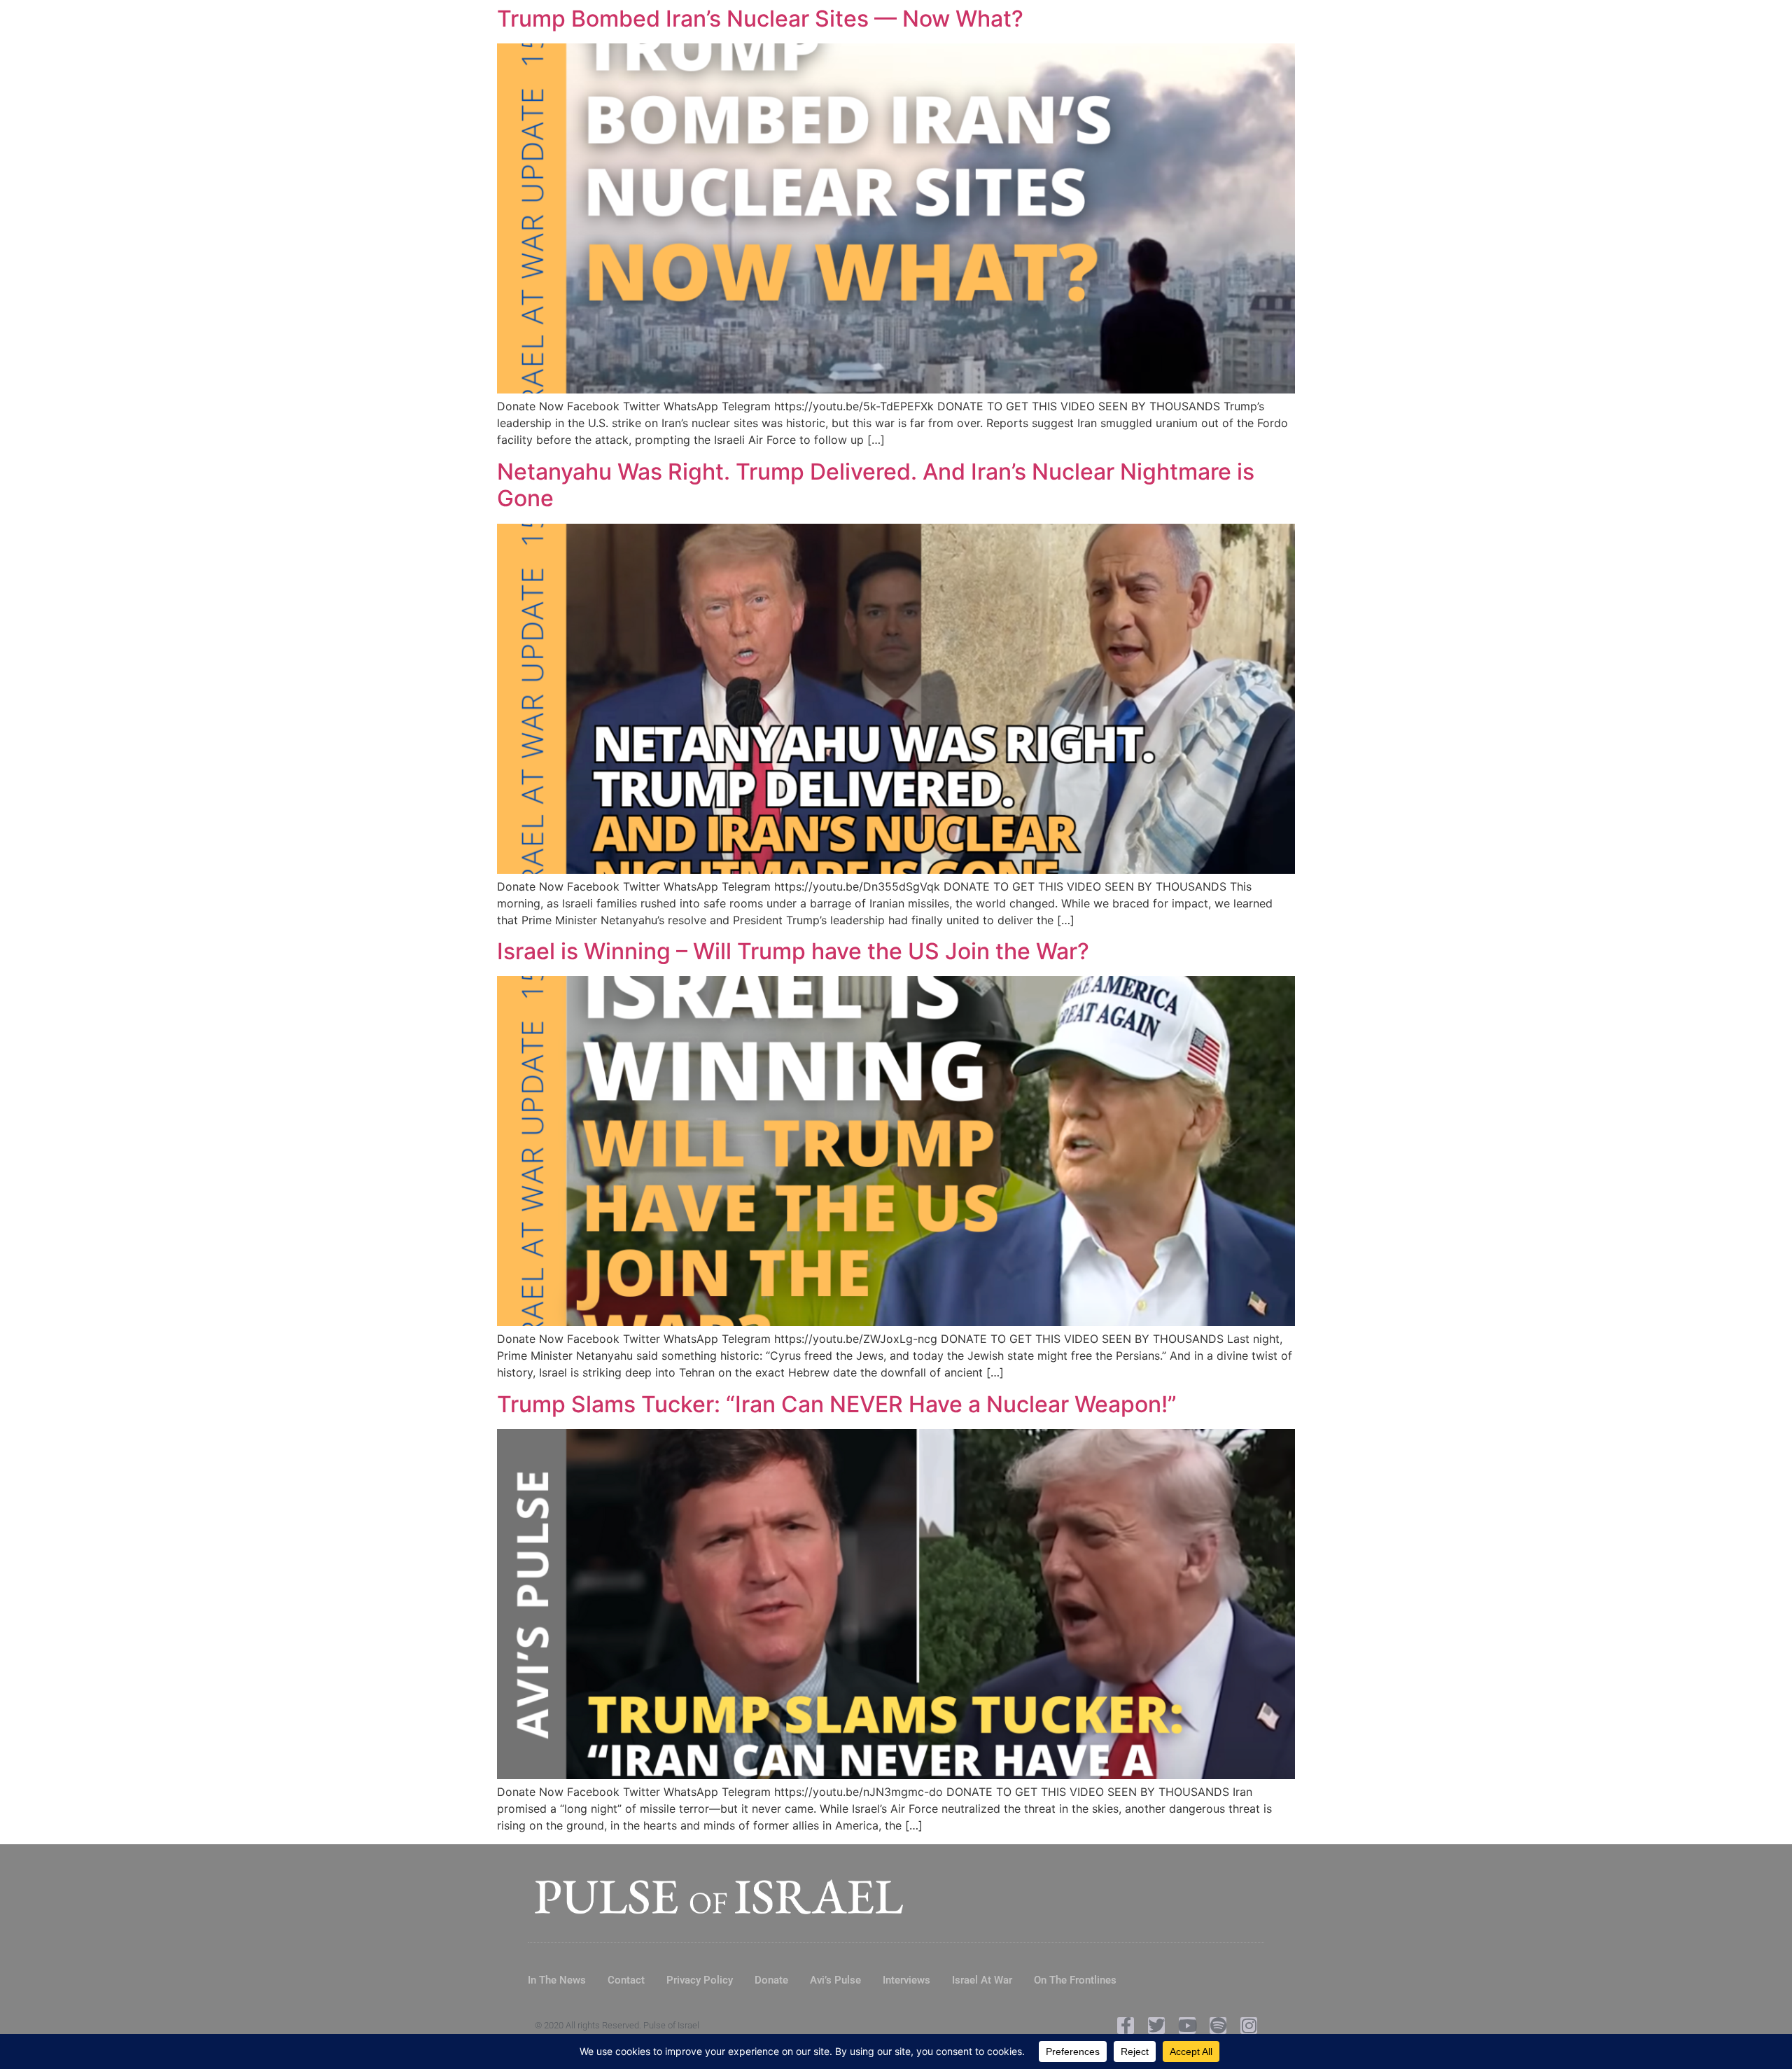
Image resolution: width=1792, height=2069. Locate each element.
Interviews (906, 1980)
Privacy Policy (700, 1980)
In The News (557, 1980)
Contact (626, 1980)
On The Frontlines (1075, 1980)
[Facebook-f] (1126, 2026)
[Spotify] (1218, 2026)
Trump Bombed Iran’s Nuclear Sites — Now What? (760, 19)
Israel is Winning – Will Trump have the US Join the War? (793, 951)
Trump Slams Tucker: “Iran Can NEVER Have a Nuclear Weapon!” (837, 1404)
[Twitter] (1156, 2026)
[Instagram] (1249, 2026)
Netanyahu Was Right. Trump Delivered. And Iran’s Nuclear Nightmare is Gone (876, 485)
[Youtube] (1187, 2026)
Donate (771, 1980)
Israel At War (982, 1980)
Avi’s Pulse (835, 1980)
